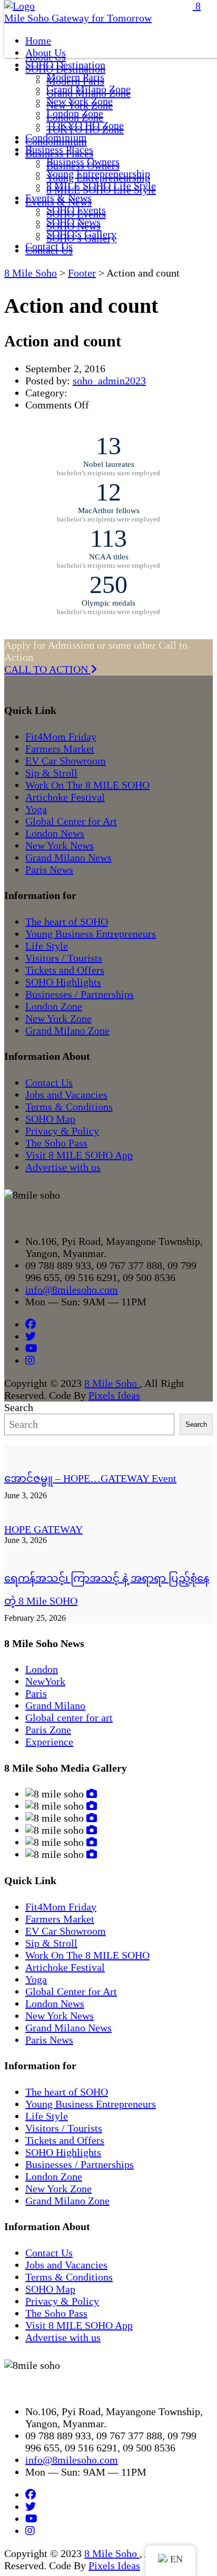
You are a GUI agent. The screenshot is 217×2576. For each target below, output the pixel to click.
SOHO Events (76, 210)
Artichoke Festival (65, 797)
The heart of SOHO (67, 922)
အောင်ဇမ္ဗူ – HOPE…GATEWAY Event (90, 1478)
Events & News (58, 198)
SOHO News (73, 222)
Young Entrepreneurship (98, 173)
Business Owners (83, 161)
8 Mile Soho (112, 1383)
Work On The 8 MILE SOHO (87, 785)
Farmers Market (60, 749)
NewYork (45, 1681)
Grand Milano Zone (88, 89)
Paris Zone (48, 1730)
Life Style (47, 946)
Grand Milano (55, 1705)
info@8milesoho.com (72, 1290)
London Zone (75, 113)
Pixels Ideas (114, 1395)
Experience (49, 1742)
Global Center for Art (71, 821)
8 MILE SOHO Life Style (101, 186)
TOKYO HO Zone (85, 125)
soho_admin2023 (109, 381)
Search (19, 1407)
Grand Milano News (68, 857)
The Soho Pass (56, 1143)
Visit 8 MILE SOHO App (79, 1155)
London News (55, 833)
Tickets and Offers (65, 970)
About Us (46, 53)
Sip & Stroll (51, 773)
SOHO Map (50, 1119)
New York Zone (80, 101)
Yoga (36, 809)
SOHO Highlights (63, 982)
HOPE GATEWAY (43, 1529)
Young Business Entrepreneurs (91, 934)
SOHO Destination (65, 65)
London (42, 1669)
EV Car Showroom (66, 761)
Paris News (49, 870)
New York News (60, 845)
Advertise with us (63, 1167)
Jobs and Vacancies (66, 1095)
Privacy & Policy (62, 1131)
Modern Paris (75, 77)
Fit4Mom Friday (61, 737)
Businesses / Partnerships (80, 994)
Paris (36, 1693)
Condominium (56, 137)
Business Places (59, 149)
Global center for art (69, 1718)
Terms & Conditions (69, 1107)
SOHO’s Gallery (81, 234)
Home (38, 40)
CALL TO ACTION (47, 669)
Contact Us (49, 246)
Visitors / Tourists (64, 958)
